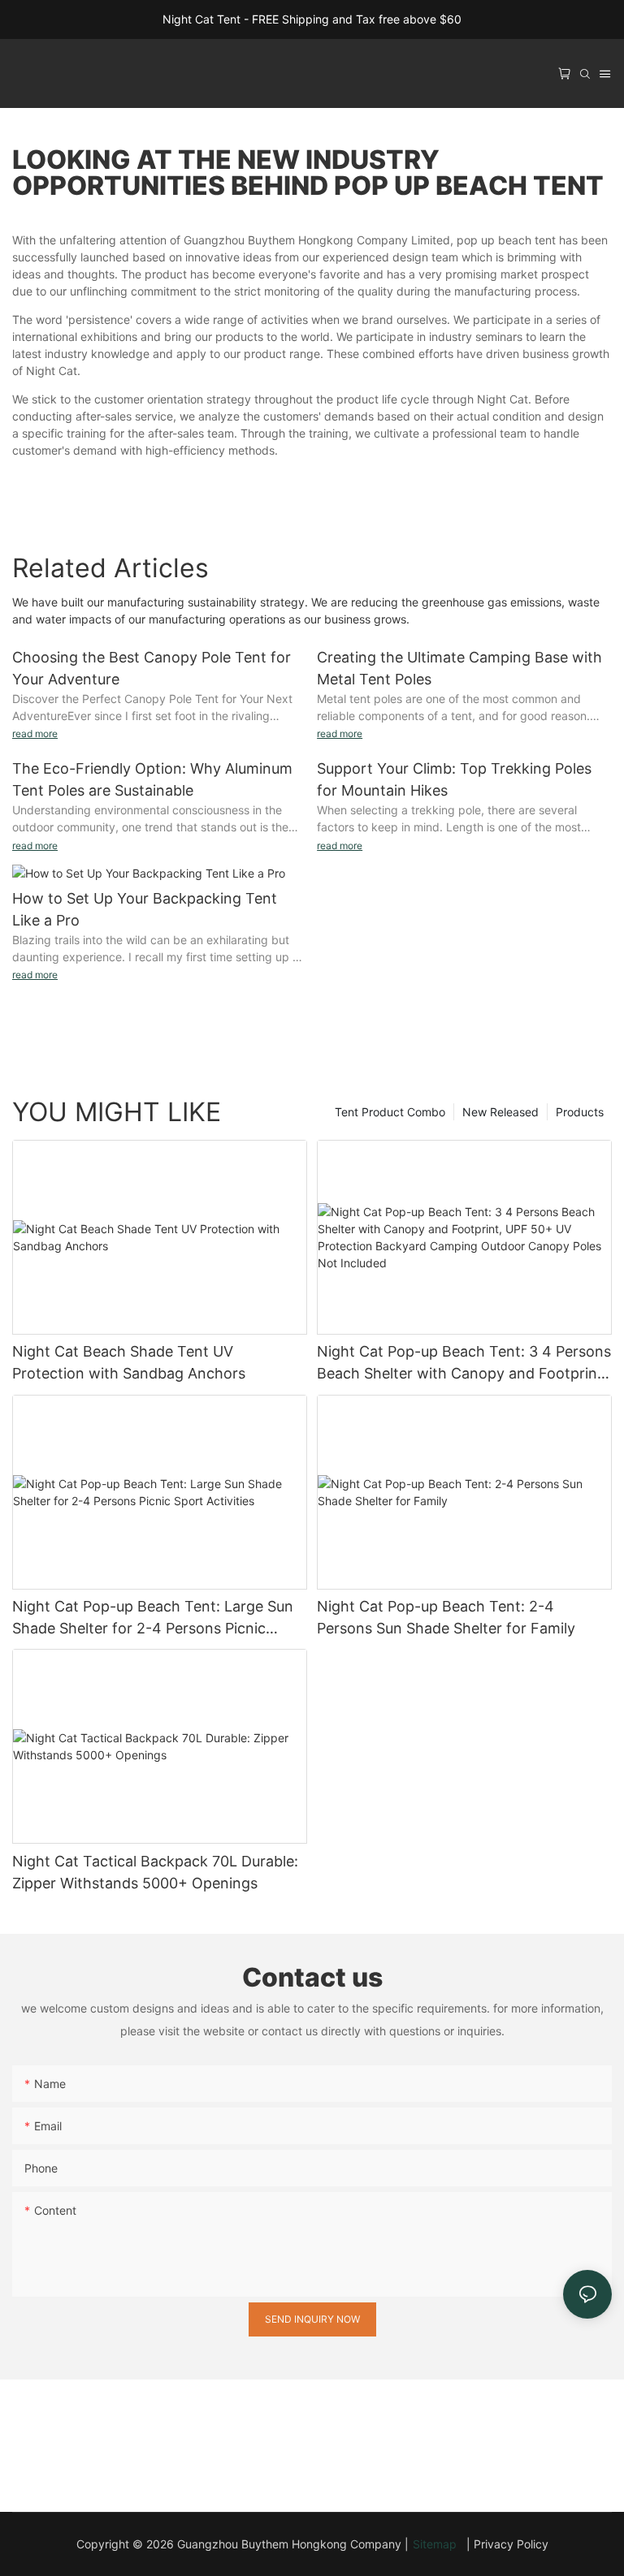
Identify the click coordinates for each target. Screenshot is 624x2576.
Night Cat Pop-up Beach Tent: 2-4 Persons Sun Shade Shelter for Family (446, 1617)
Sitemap (438, 2544)
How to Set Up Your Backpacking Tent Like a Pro (145, 909)
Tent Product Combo (390, 1112)
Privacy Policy (511, 2544)
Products (580, 1112)
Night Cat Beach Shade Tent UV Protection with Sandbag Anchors (129, 1362)
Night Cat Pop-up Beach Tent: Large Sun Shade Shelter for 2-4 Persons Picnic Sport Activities (153, 1618)
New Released (500, 1112)
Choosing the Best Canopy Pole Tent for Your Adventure (152, 668)
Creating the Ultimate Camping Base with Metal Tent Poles (459, 668)
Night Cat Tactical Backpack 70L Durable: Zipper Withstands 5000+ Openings (155, 1872)
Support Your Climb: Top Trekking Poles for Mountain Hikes (454, 779)
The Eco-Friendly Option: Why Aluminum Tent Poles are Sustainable (152, 779)
